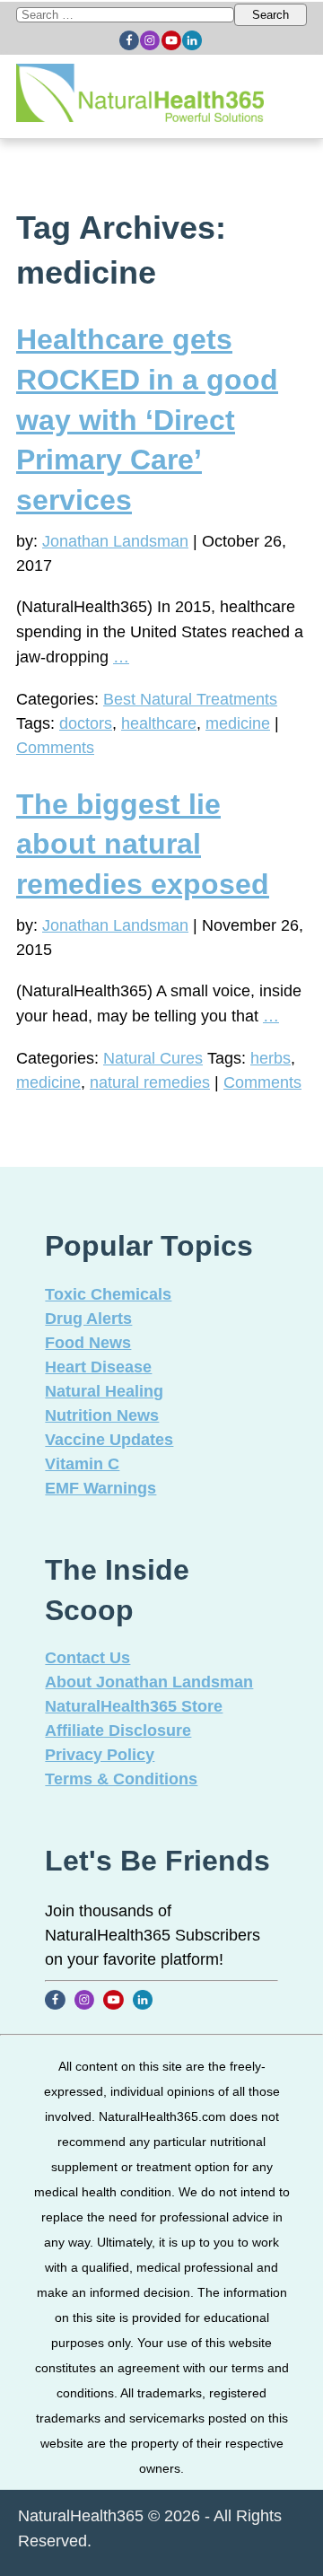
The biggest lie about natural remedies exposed (143, 845)
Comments (55, 748)
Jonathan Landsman (115, 541)
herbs (271, 1058)
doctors (86, 723)
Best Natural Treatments (190, 699)
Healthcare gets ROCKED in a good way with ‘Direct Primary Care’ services (147, 420)
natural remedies (150, 1082)
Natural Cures (153, 1058)
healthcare (159, 723)
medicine (238, 723)
